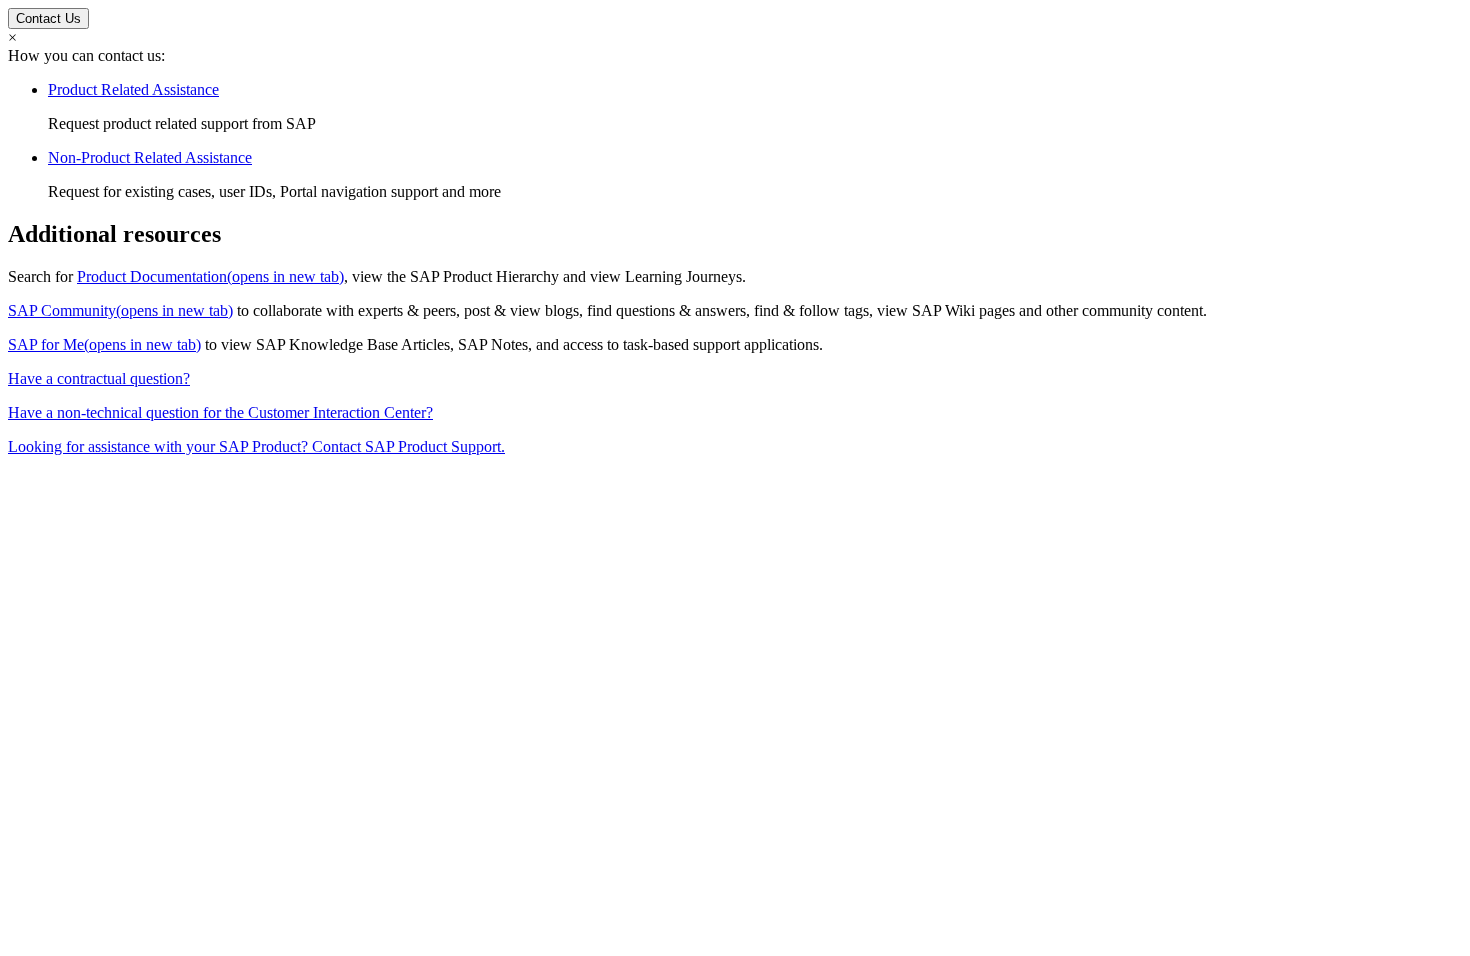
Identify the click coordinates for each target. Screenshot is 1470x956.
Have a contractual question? (99, 378)
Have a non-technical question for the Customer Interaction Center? (220, 412)
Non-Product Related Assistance (150, 157)
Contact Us (48, 18)
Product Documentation (210, 276)
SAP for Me (104, 344)
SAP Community (120, 310)
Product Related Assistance (133, 89)
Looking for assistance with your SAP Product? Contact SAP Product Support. (256, 446)
